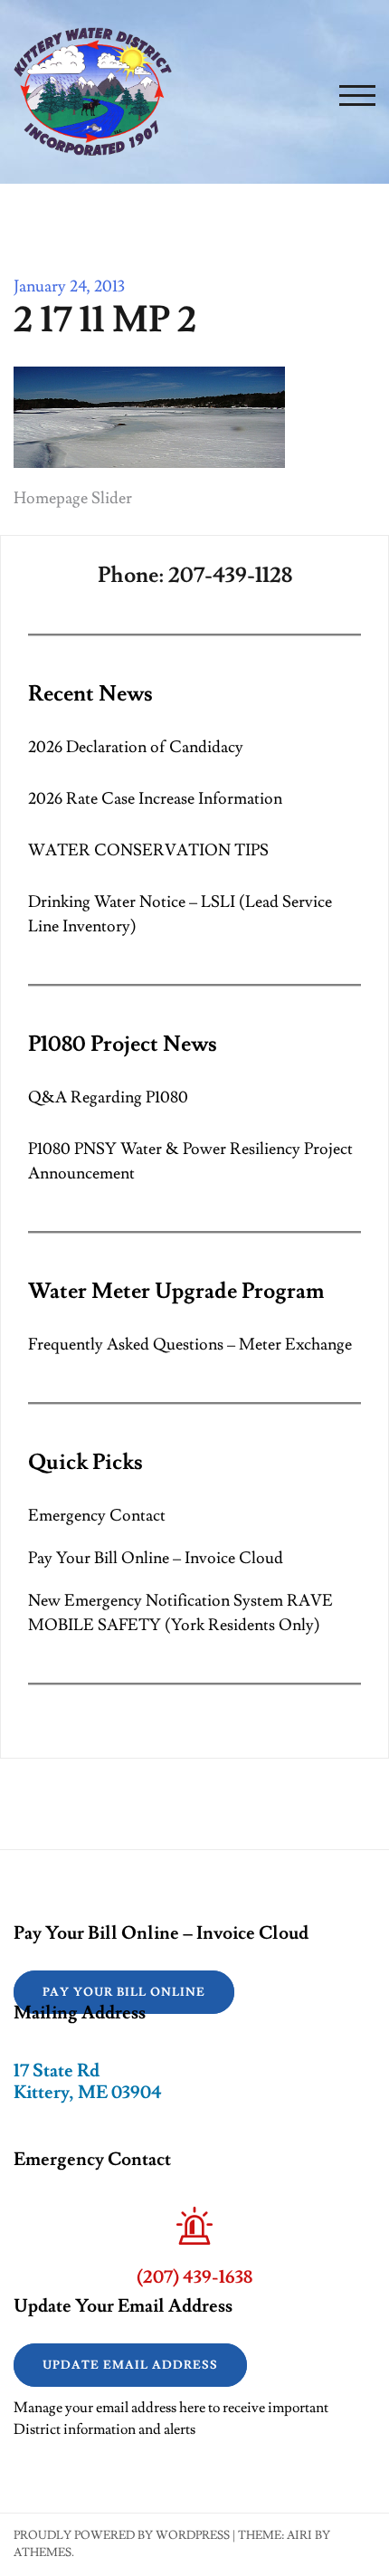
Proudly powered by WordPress (122, 2535)
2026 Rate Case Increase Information (155, 799)
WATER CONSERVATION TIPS (148, 850)
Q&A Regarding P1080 (108, 1097)
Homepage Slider (73, 498)
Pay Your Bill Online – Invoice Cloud (156, 1558)
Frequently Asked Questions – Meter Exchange (190, 1345)
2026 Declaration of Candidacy (136, 747)
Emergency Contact (97, 1516)
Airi (299, 2535)
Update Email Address (130, 2365)
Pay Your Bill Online (124, 1992)
